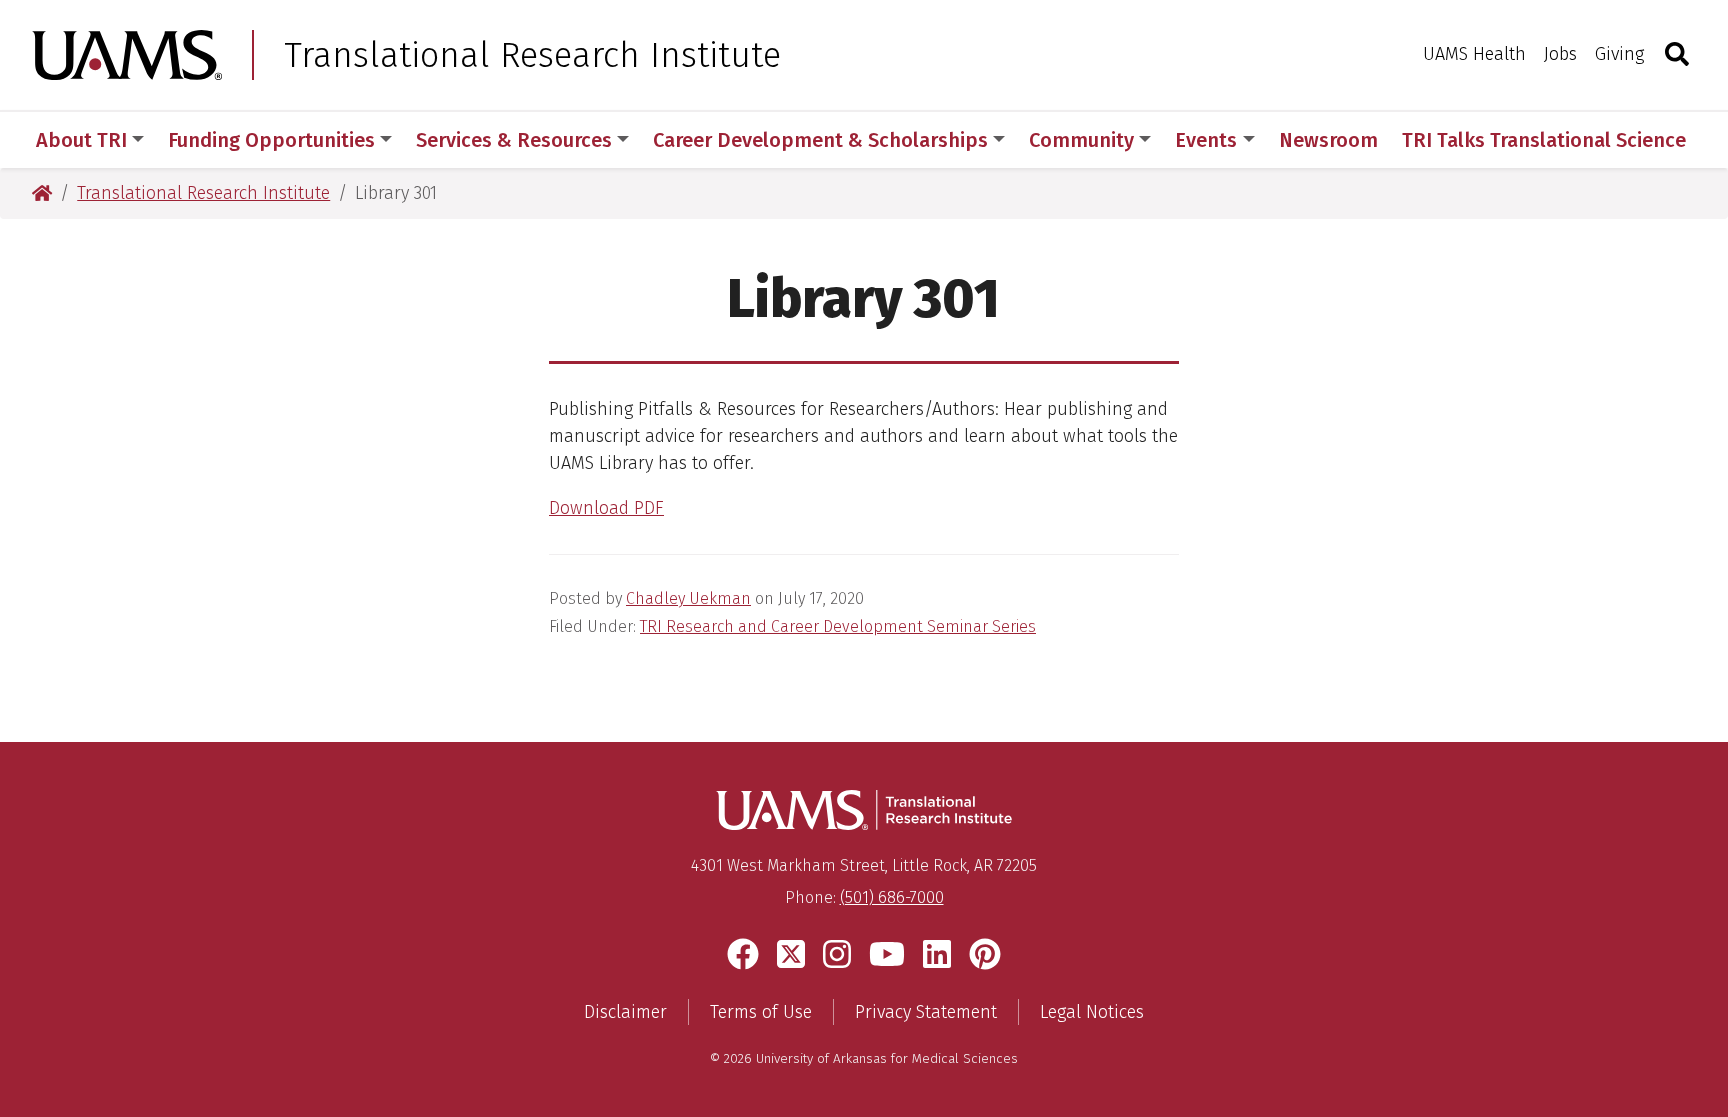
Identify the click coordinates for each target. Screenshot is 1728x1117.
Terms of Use (761, 1012)
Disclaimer (625, 1012)
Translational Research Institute (532, 55)
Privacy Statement (926, 1012)
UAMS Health (1474, 54)
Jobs (1560, 54)
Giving (1619, 54)
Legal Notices (1092, 1012)
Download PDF (606, 508)
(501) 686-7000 (892, 897)
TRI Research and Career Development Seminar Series (838, 626)
